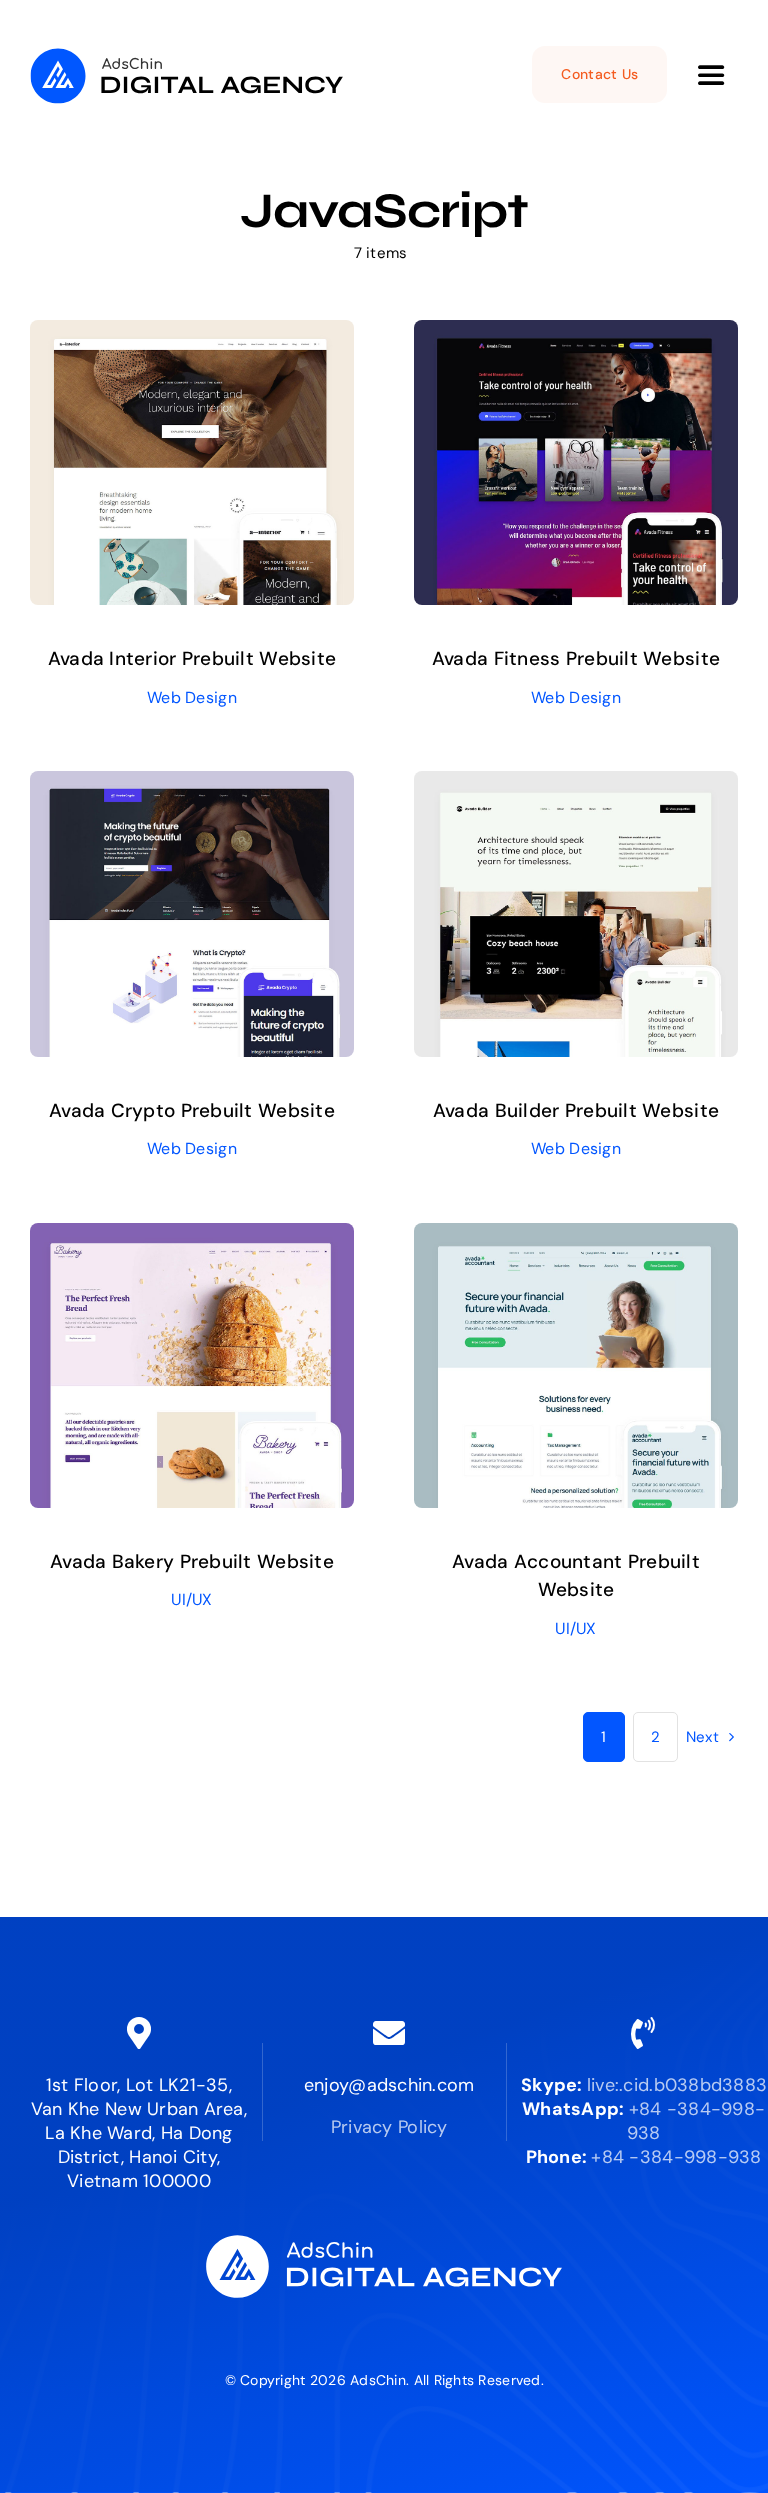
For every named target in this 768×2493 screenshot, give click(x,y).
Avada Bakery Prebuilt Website (192, 1561)
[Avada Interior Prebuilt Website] (192, 335)
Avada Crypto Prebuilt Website (192, 1110)
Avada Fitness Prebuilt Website (576, 658)
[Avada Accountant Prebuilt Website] (576, 1238)
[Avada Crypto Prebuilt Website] (192, 786)
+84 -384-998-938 (676, 2157)
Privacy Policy (389, 2127)
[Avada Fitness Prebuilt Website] (576, 335)
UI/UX (191, 1599)
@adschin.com (411, 2085)
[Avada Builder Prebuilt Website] (576, 786)
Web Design (192, 697)
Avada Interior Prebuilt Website (192, 658)
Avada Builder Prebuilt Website (576, 1110)
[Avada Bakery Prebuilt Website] (192, 1238)
